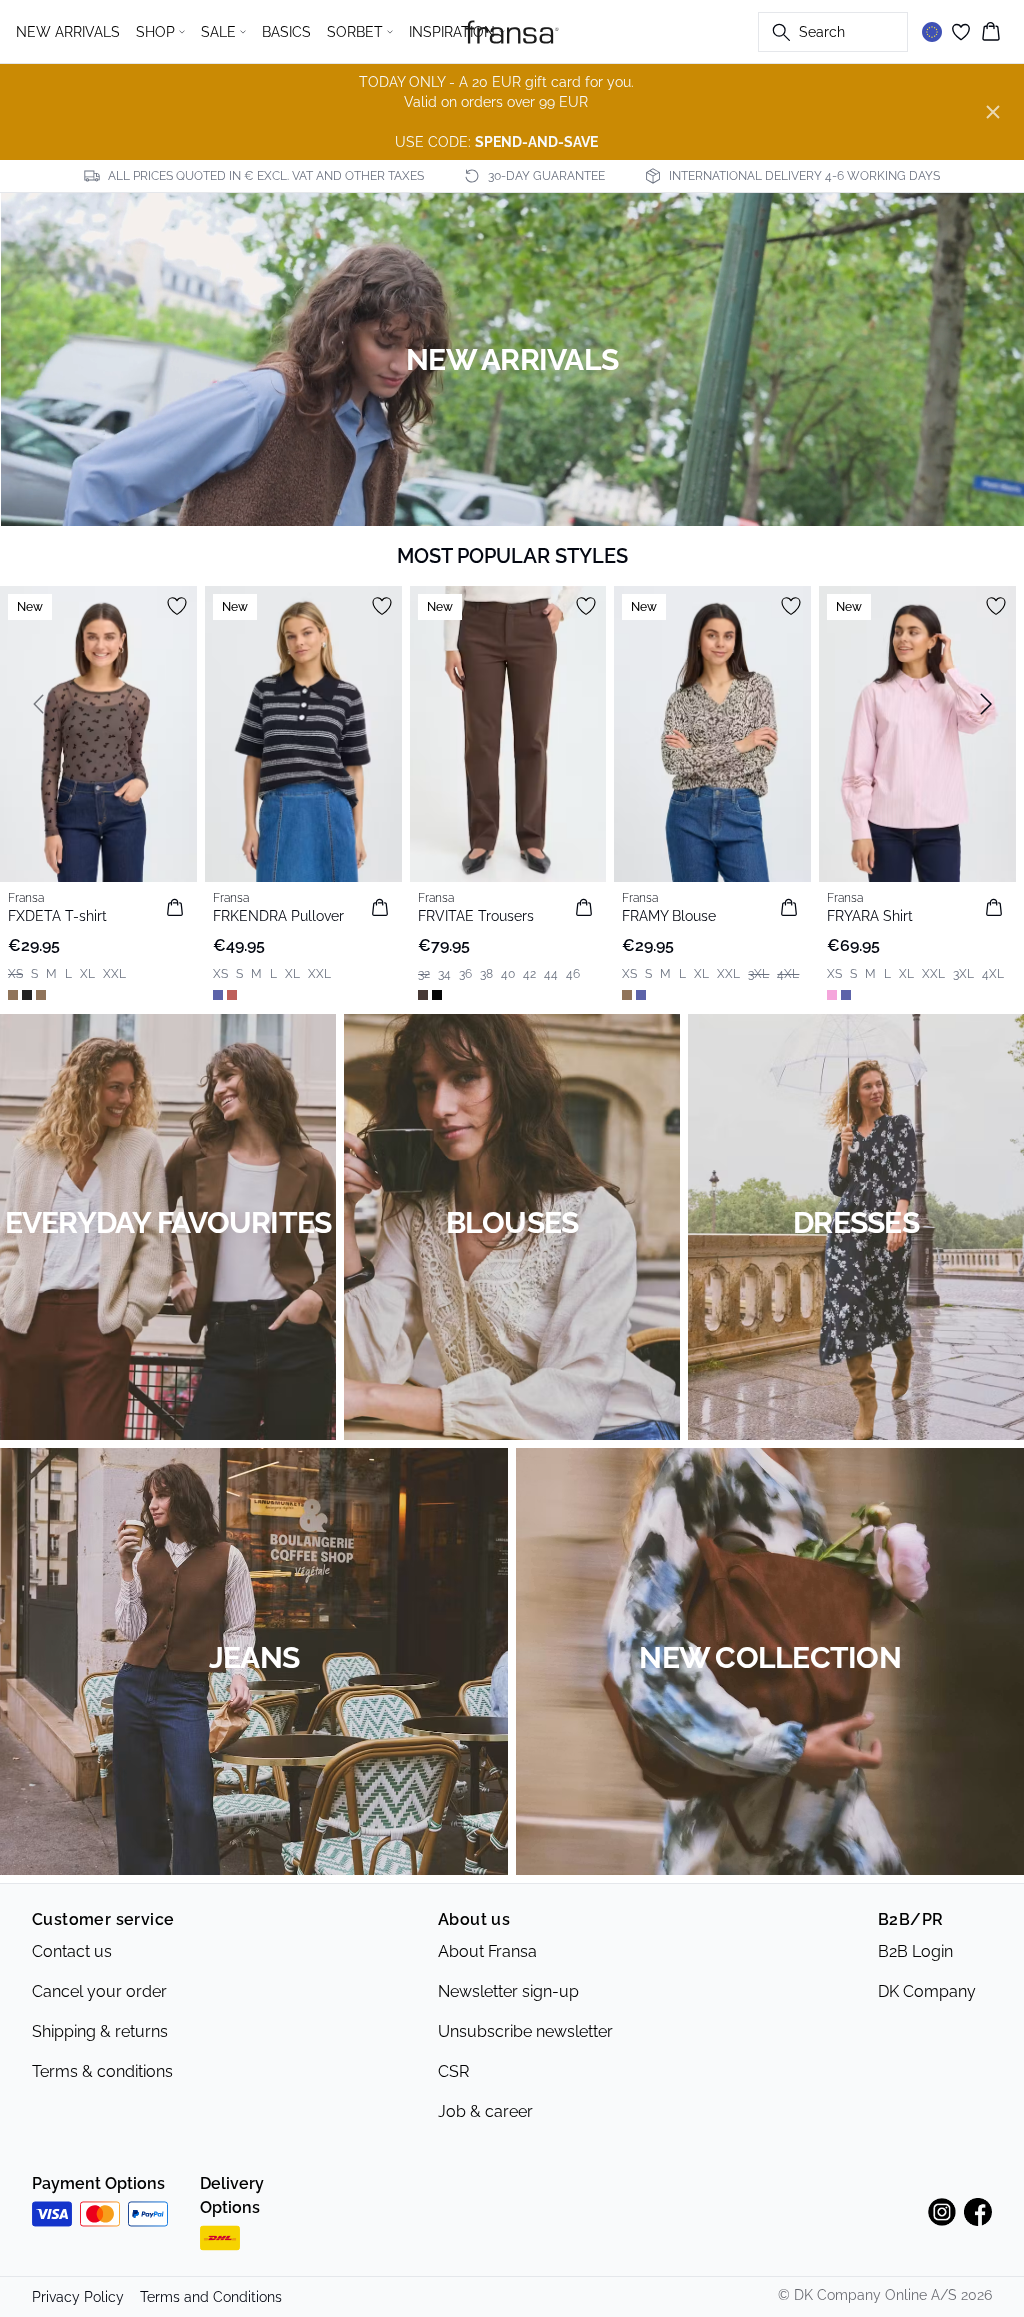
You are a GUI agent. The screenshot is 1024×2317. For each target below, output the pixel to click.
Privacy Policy (78, 2297)
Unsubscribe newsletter (525, 2031)
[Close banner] (993, 112)
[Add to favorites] (177, 606)
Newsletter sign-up (508, 1991)
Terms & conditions (102, 2071)
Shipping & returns (100, 2031)
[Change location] (932, 32)
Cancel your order (99, 1991)
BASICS (286, 32)
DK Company (927, 1991)
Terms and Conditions (211, 2297)
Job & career (485, 2111)
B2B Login (915, 1951)
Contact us (72, 1951)
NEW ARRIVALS (68, 32)
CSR (453, 2071)
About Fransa (487, 1951)
